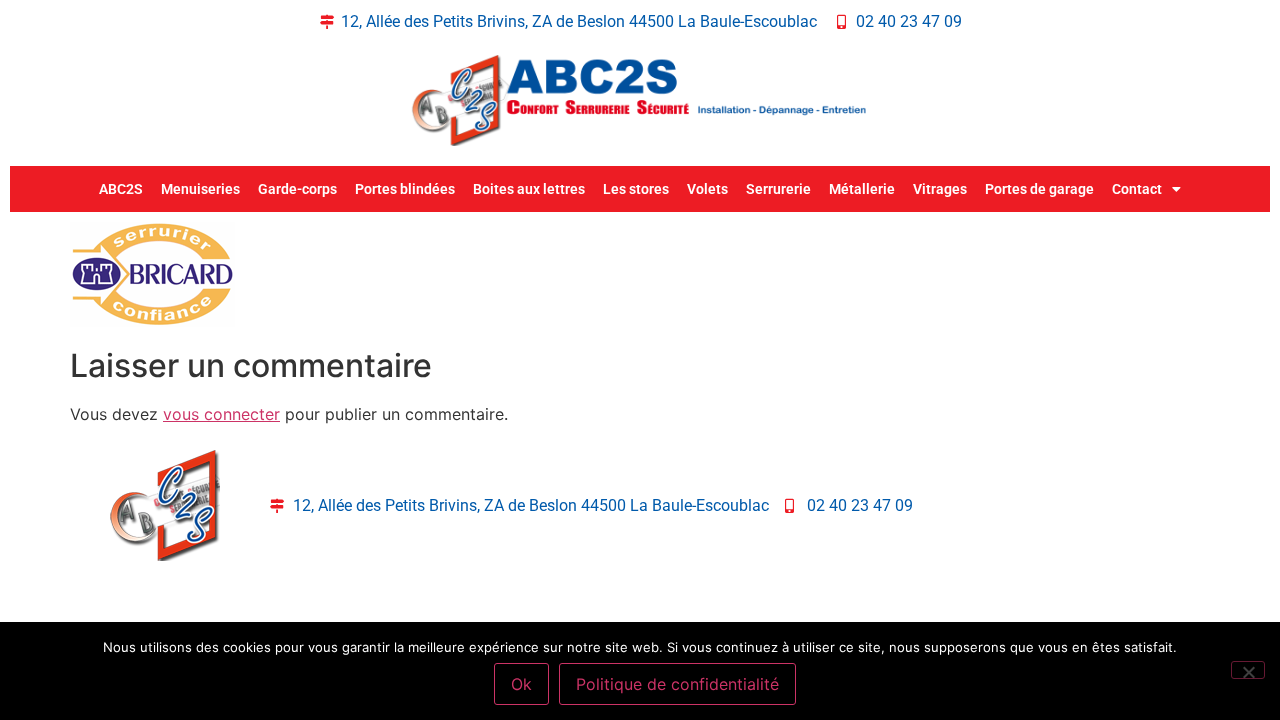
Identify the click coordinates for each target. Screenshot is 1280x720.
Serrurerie (778, 189)
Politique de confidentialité (677, 684)
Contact (1137, 189)
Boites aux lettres (529, 189)
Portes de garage (1039, 189)
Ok (521, 684)
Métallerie (862, 189)
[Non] (1248, 670)
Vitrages (940, 189)
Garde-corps (297, 189)
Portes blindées (405, 189)
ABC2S (121, 189)
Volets (707, 189)
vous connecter (221, 414)
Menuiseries (200, 189)
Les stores (636, 189)
